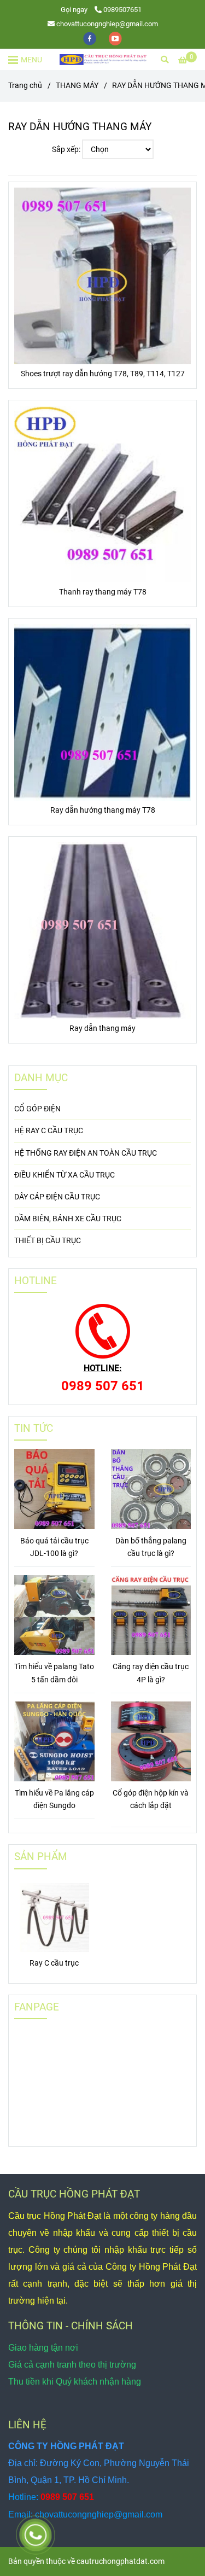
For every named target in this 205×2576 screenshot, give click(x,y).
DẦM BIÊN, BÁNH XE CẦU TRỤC (68, 1219)
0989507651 (122, 10)
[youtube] (115, 38)
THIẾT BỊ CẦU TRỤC (48, 1241)
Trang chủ (25, 86)
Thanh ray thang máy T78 (103, 592)
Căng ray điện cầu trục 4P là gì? (151, 1673)
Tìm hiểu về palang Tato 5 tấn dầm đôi (54, 1673)
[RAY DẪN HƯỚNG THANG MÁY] (103, 59)
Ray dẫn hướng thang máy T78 (103, 810)
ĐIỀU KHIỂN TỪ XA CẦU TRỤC (65, 1175)
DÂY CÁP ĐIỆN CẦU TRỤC (57, 1197)
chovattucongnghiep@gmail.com (107, 24)
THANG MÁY (77, 86)
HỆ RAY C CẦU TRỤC (49, 1131)
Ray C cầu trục (54, 1963)
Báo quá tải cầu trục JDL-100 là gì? (54, 1547)
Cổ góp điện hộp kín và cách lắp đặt (151, 1799)
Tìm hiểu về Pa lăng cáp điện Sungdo (54, 1799)
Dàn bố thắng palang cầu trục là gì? (151, 1547)
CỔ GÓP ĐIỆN (37, 1109)
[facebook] (90, 38)
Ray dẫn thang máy (102, 1028)
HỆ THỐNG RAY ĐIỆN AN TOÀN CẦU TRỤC (86, 1153)
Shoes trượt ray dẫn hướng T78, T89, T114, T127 (103, 374)
